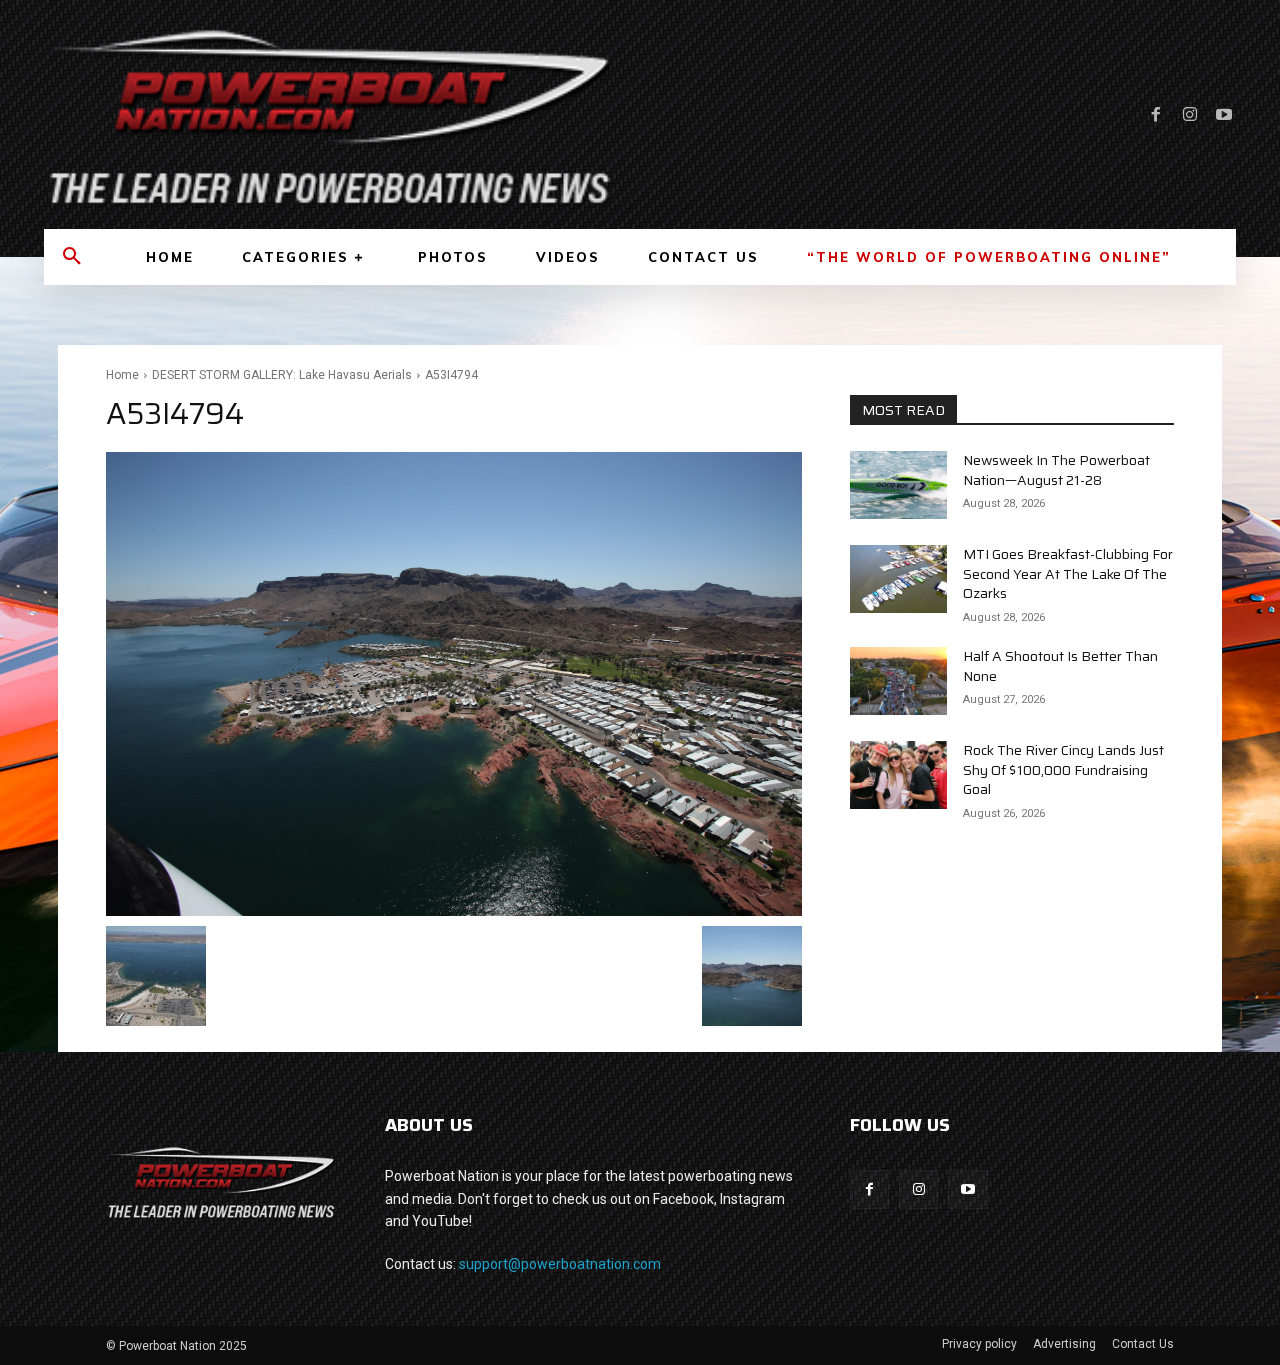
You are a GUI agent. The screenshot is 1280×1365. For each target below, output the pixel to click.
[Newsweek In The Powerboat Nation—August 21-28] (898, 485)
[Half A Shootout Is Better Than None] (898, 681)
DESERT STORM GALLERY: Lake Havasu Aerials (282, 375)
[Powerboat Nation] (330, 114)
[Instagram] (1190, 115)
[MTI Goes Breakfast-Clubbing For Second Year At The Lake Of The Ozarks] (898, 579)
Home (122, 375)
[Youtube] (1224, 115)
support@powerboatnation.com (560, 1264)
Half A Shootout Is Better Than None (1060, 666)
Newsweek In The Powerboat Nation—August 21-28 (1056, 470)
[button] (72, 257)
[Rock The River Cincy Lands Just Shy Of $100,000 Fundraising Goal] (898, 775)
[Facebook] (1156, 115)
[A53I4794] (454, 684)
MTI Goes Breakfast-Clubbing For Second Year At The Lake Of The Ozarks (1068, 573)
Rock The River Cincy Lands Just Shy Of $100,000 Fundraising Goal (1063, 769)
